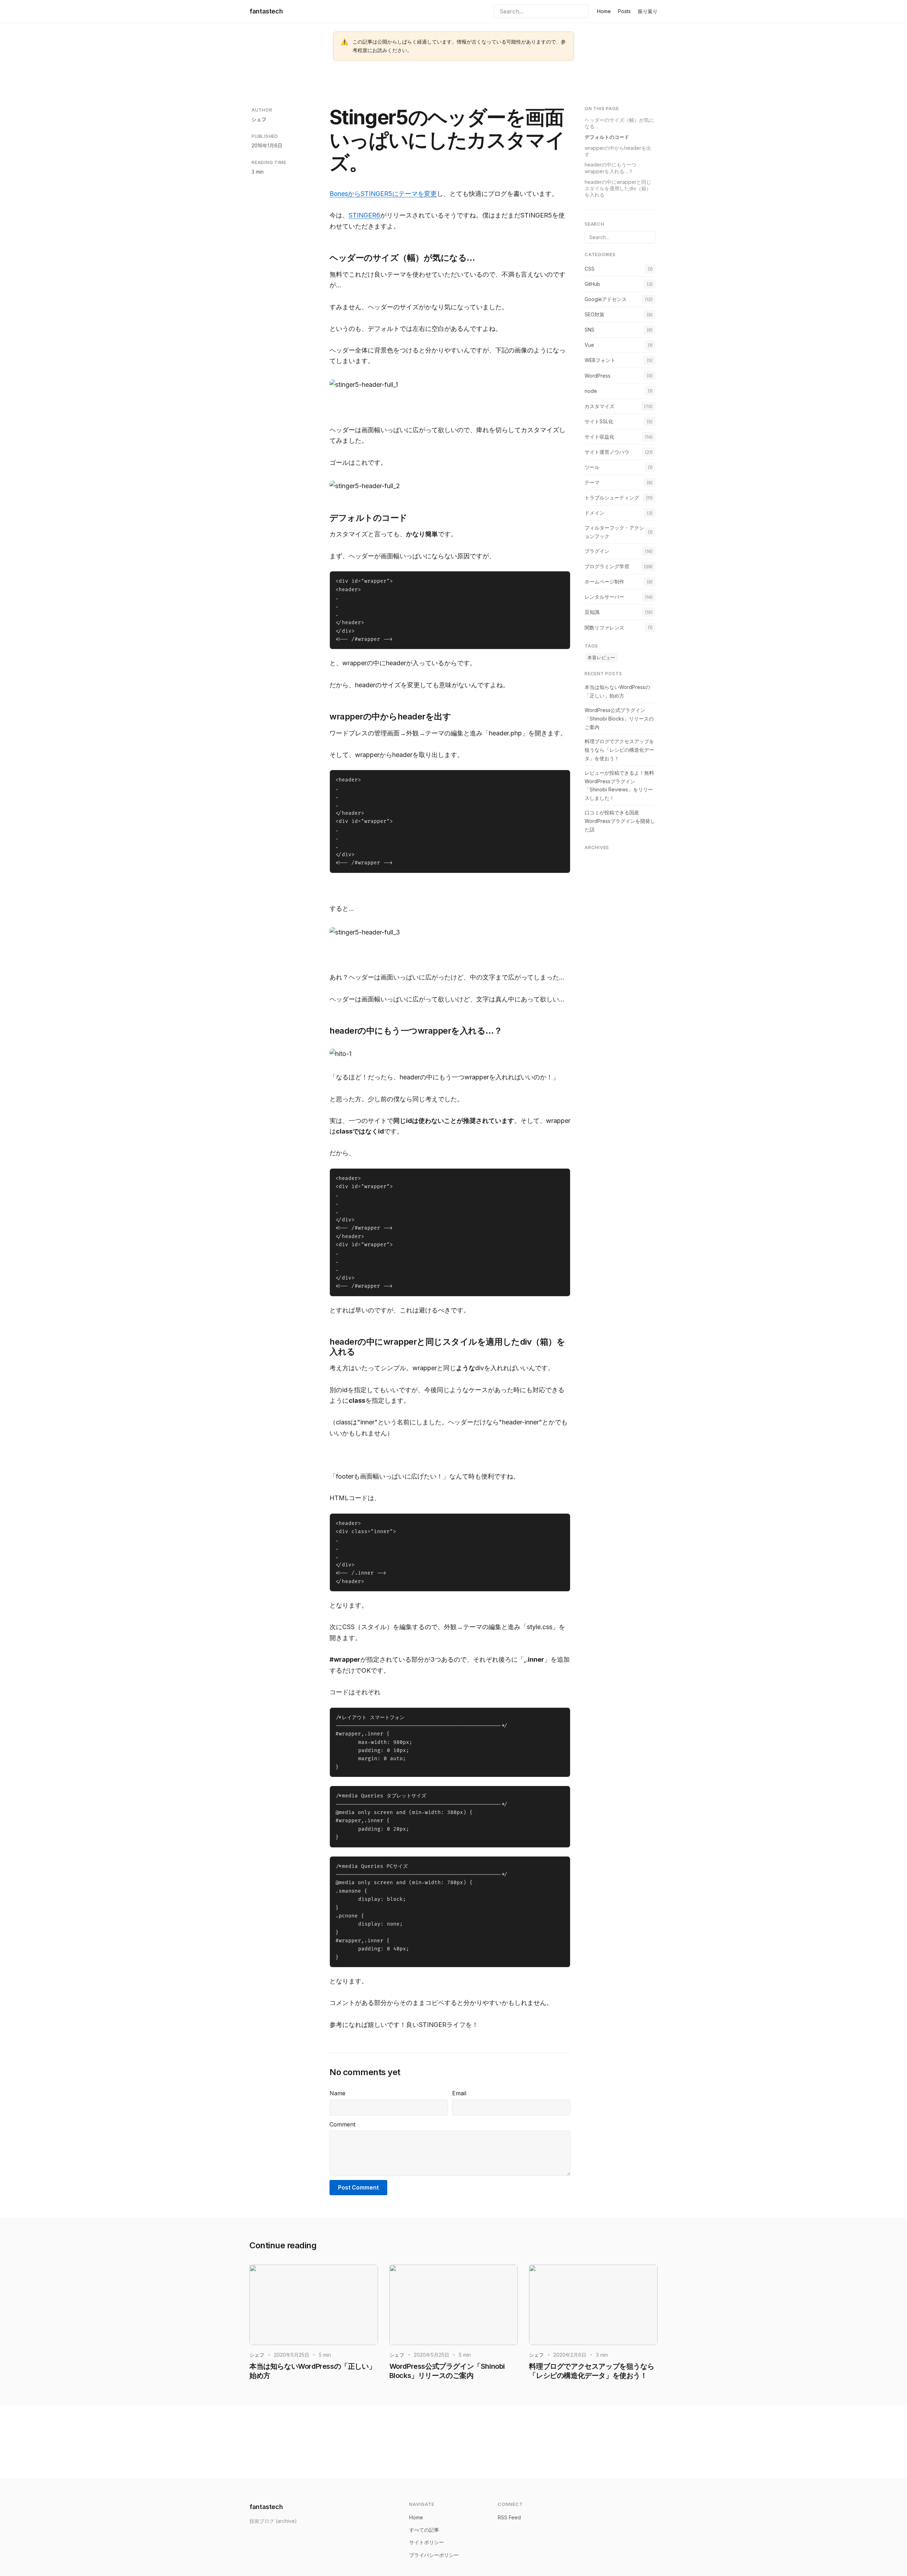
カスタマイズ (599, 406)
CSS (590, 268)
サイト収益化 (599, 436)
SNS (590, 330)
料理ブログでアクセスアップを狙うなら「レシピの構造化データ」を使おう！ (619, 750)
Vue (589, 345)
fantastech (266, 11)
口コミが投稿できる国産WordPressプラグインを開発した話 (620, 821)
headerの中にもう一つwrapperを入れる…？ (610, 168)
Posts (624, 11)
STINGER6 (364, 215)
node (591, 391)
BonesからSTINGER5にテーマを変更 (383, 194)
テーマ (592, 482)
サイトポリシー (427, 2542)
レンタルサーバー (604, 597)
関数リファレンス (604, 627)
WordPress (598, 375)
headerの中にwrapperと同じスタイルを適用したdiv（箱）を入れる (618, 188)
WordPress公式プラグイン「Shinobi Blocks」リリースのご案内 (619, 719)
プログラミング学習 (607, 566)
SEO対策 (595, 314)
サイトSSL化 (599, 421)
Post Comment (358, 2187)
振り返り (648, 11)
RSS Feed (509, 2517)
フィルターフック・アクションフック (614, 532)
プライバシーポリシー (434, 2555)
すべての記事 (424, 2530)
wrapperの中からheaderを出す (618, 151)
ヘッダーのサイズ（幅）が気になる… (619, 123)
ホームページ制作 (604, 581)
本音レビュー (601, 657)
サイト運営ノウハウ (607, 452)
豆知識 (592, 612)
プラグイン (597, 551)
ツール (592, 467)
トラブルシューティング (612, 498)
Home (604, 11)
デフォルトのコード (607, 137)
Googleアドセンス (606, 299)
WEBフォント (600, 360)
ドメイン (595, 513)
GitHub (592, 284)
